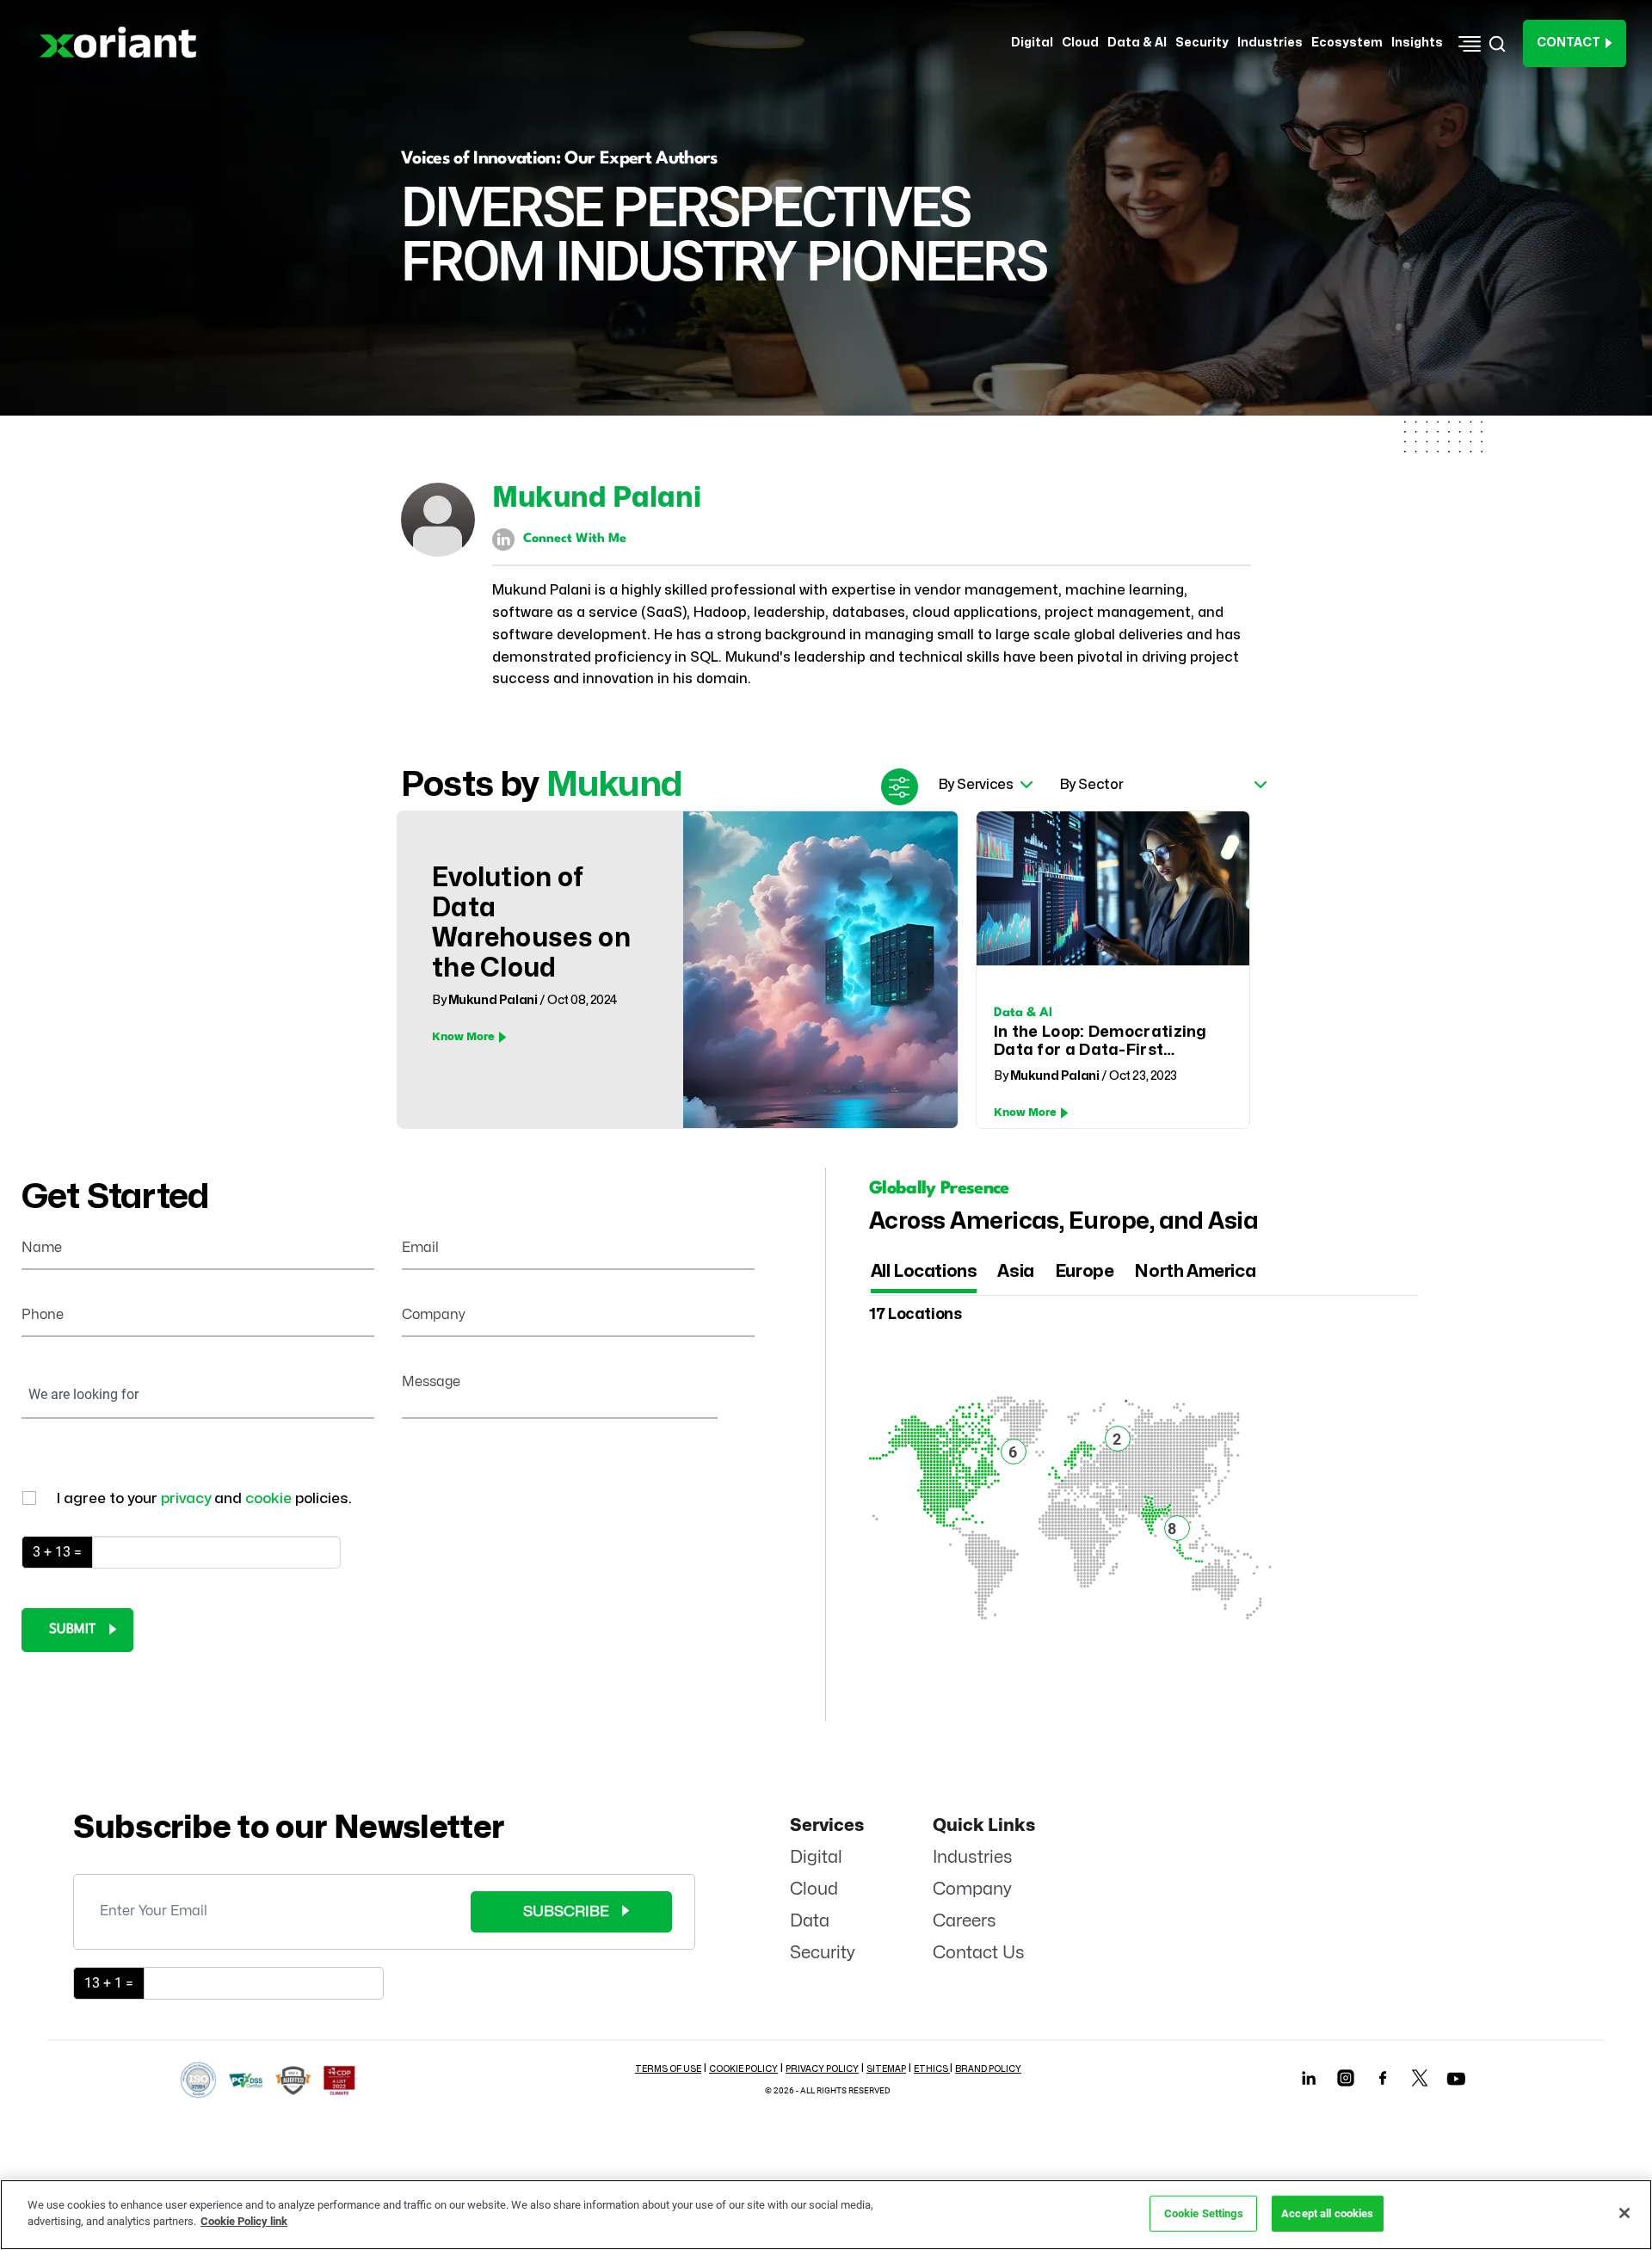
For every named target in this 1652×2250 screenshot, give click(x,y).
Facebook (1383, 2077)
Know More (463, 1037)
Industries (973, 1857)
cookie (270, 1498)
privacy (188, 1498)
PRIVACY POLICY (822, 2069)
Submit (72, 1630)
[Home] (124, 43)
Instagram (1346, 2077)
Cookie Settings (1204, 2213)
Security (823, 1953)
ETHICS (932, 2069)
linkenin (1309, 2077)
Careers (965, 1921)
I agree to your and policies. (204, 1498)
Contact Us (979, 1953)
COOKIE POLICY (743, 2069)
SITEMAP (886, 2069)
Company (972, 1889)
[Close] (1624, 2213)
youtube (1457, 2081)
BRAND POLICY (988, 2069)
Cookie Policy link (244, 2221)
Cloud (814, 1889)
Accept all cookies (1327, 2213)
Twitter (1420, 2077)
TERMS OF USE (668, 2069)
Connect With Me (575, 539)
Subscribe (566, 1911)
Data (810, 1921)
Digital (816, 1857)
